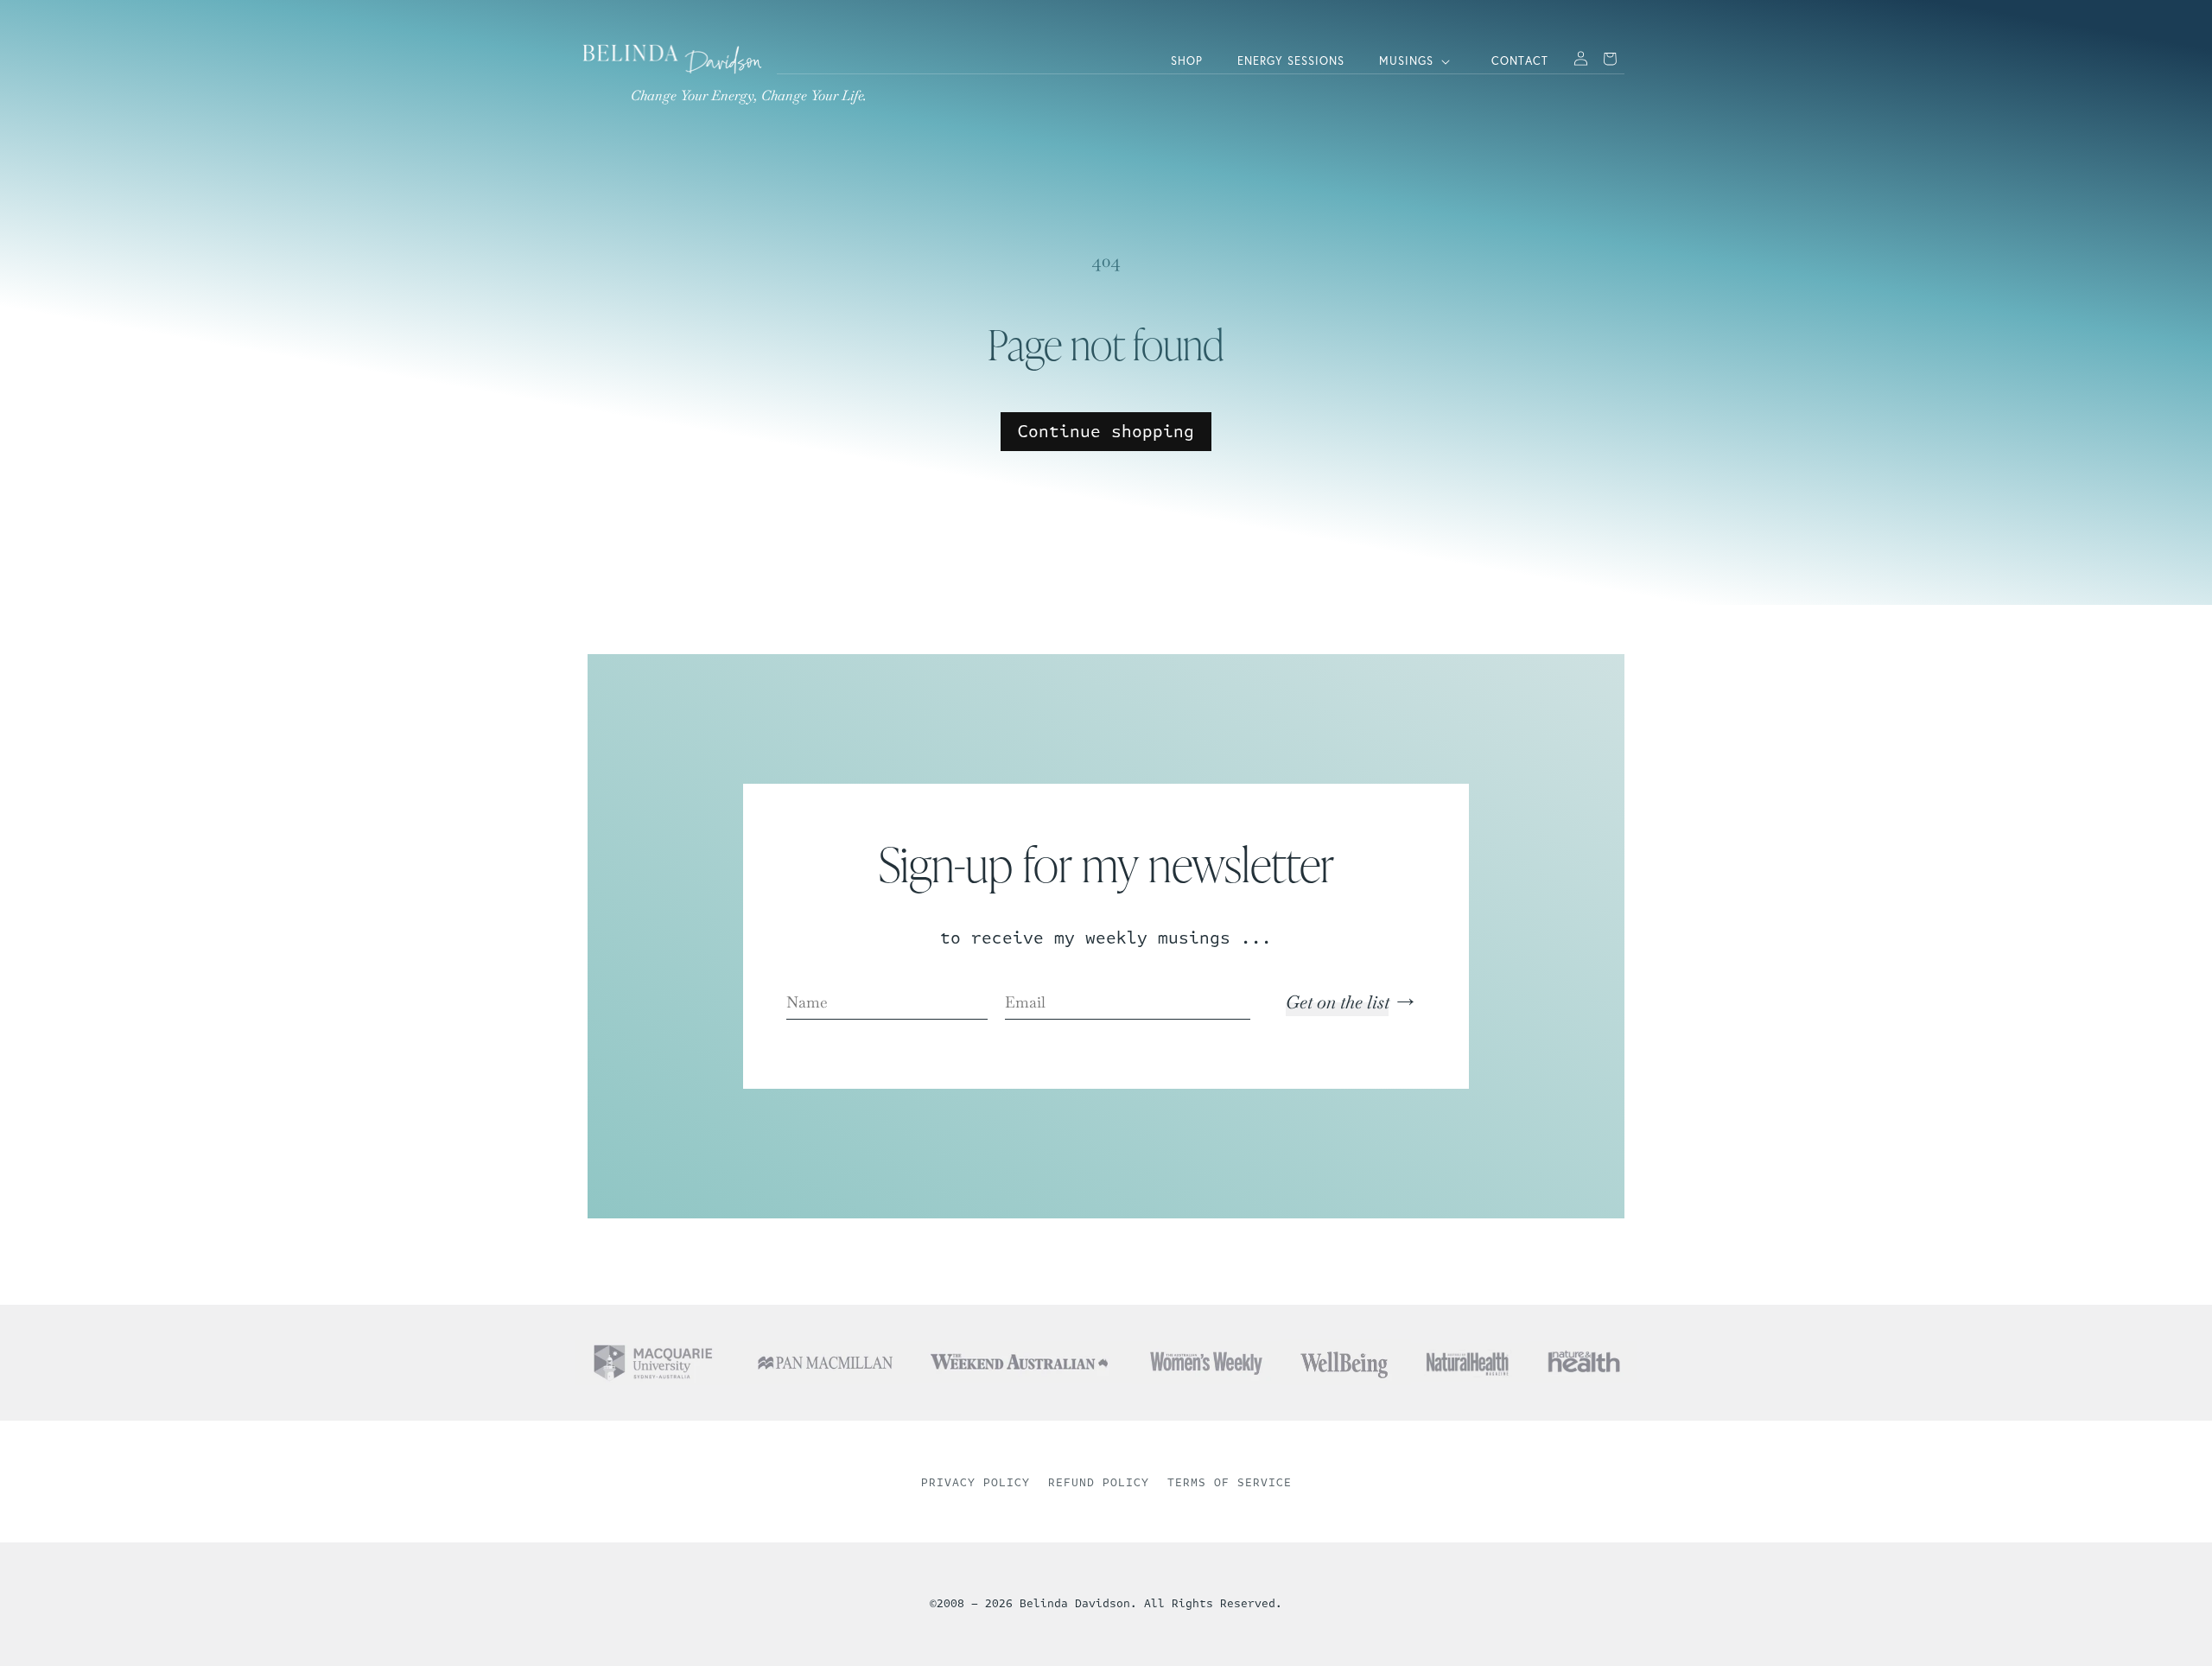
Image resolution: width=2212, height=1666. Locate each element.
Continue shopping (1106, 432)
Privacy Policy (976, 1483)
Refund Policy (1099, 1483)
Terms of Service (1230, 1483)
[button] (1418, 62)
